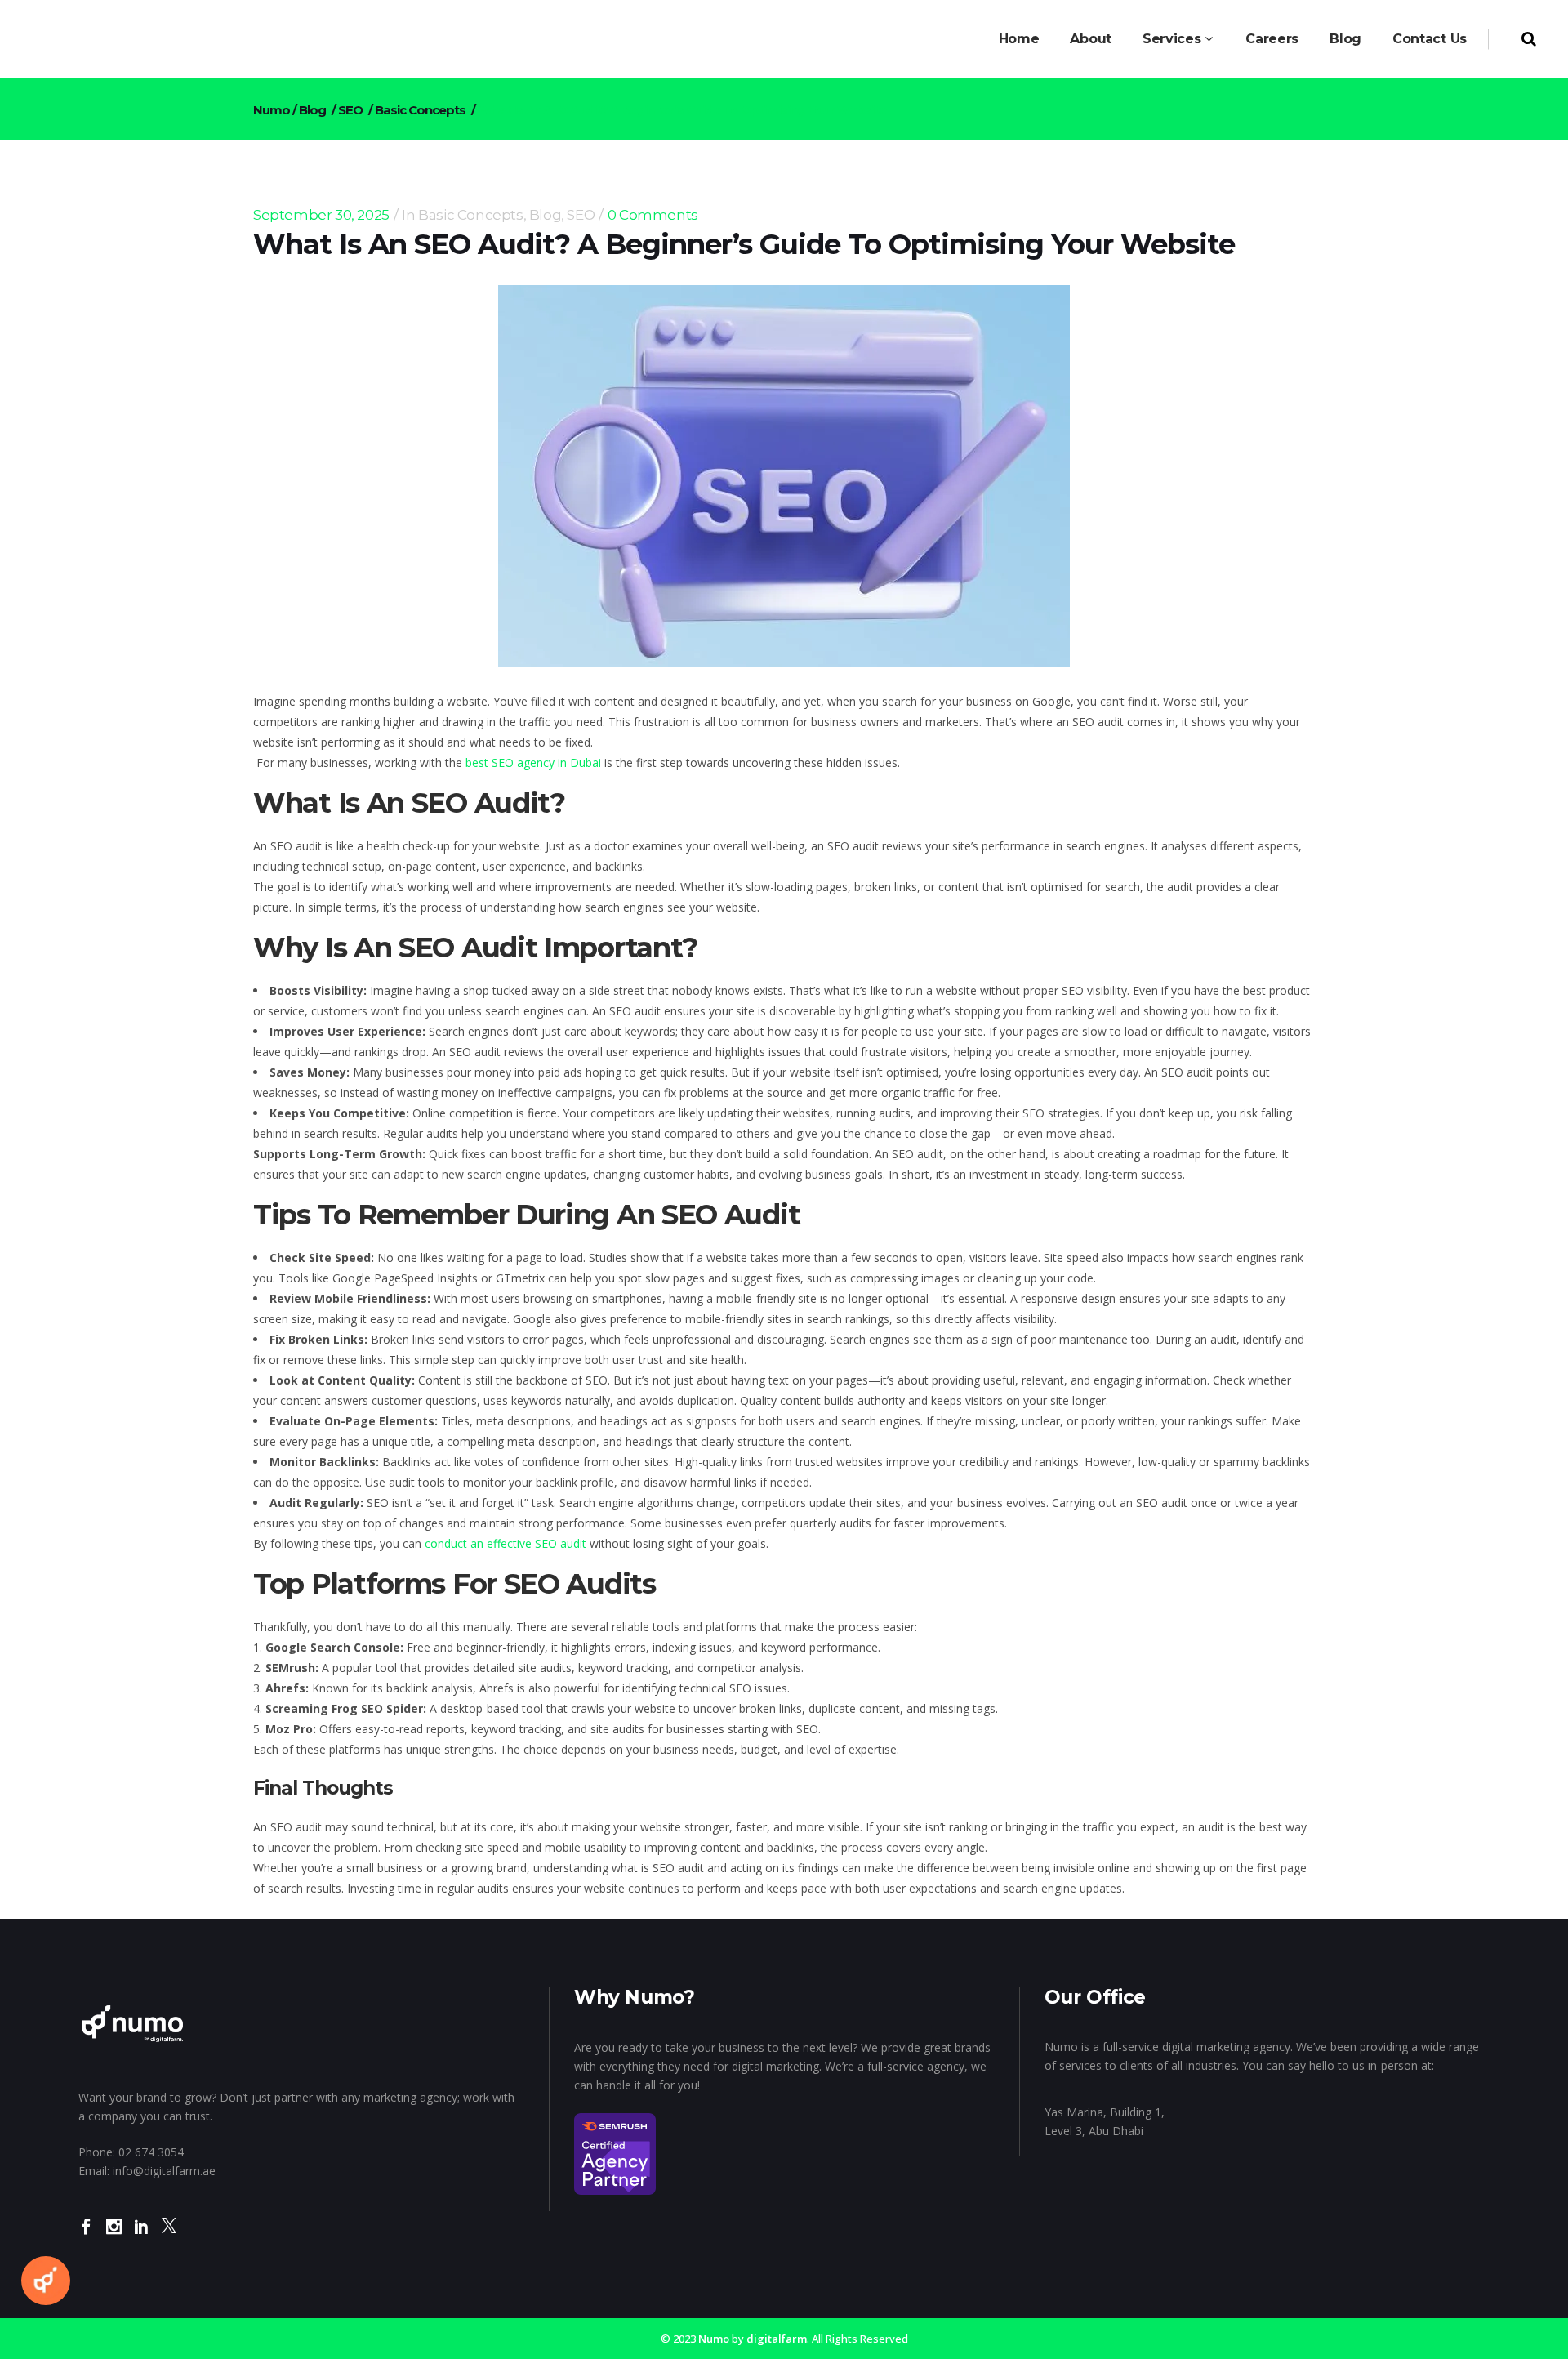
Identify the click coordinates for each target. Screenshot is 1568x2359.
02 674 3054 (151, 2152)
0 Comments (653, 215)
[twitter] (169, 2237)
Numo (272, 110)
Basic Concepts (420, 110)
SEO (350, 110)
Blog (312, 110)
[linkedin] (142, 2237)
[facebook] (86, 2237)
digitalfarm (777, 2339)
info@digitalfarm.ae (164, 2171)
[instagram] (114, 2237)
